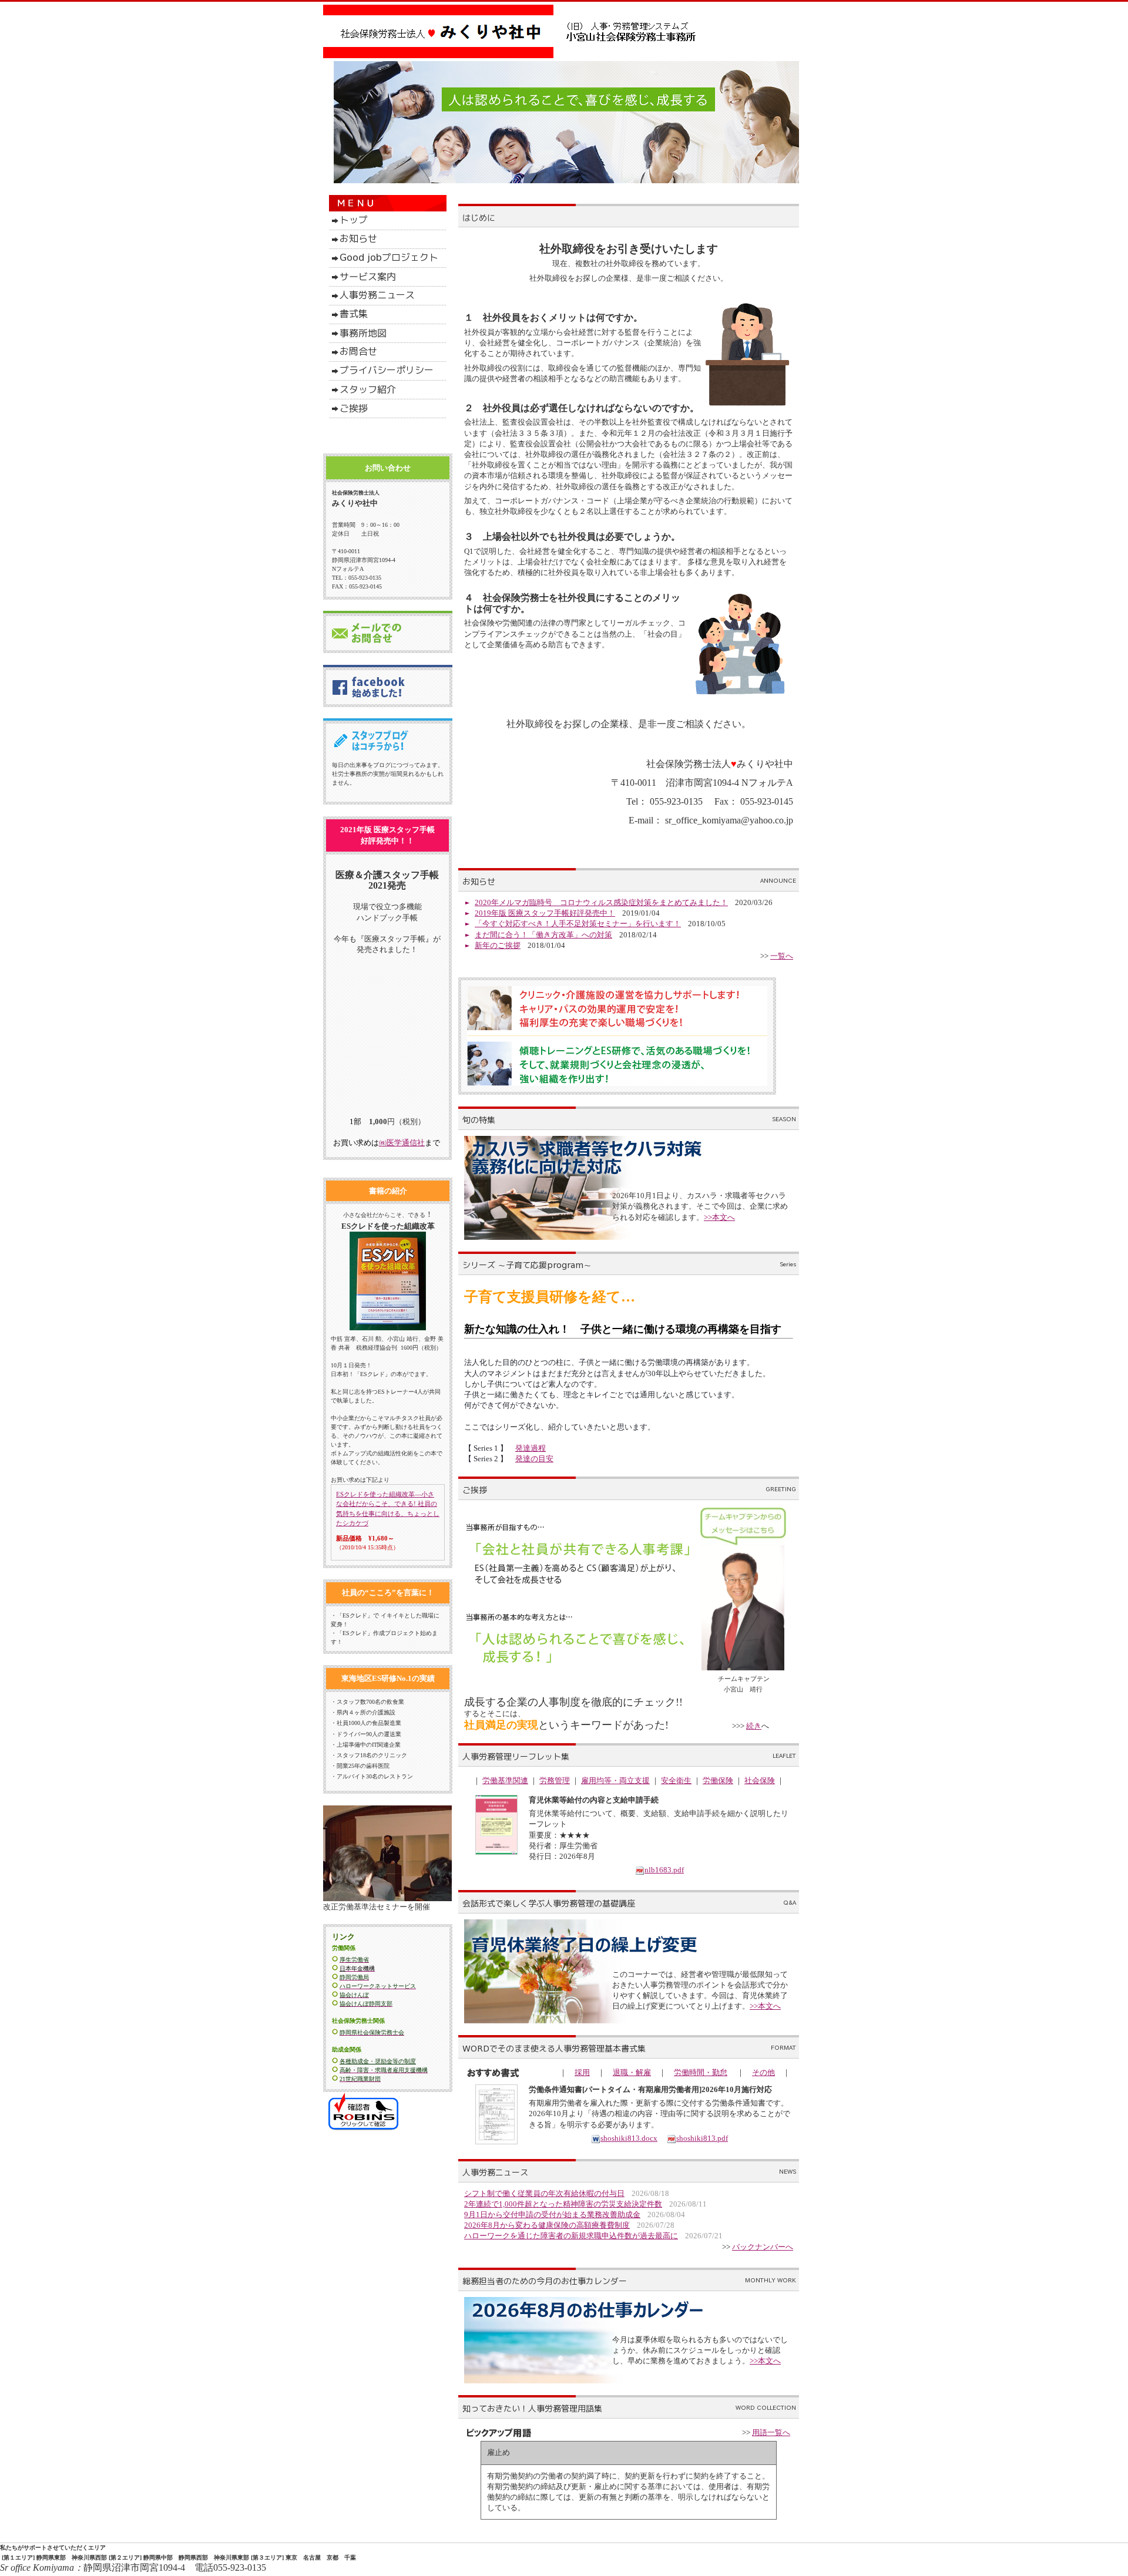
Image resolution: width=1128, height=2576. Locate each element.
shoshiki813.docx (629, 2138)
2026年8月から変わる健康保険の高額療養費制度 (547, 2225)
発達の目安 (534, 1459)
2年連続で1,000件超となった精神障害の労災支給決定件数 (563, 2204)
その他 (763, 2072)
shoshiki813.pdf (702, 2138)
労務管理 (555, 1780)
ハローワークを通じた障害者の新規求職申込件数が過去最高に (571, 2236)
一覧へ (782, 956)
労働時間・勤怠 (701, 2072)
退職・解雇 (632, 2072)
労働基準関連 (505, 1780)
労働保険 (718, 1780)
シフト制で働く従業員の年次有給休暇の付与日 (544, 2193)
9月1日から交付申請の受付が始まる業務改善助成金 (552, 2215)
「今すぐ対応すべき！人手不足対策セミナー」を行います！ (578, 924)
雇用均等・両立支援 (615, 1780)
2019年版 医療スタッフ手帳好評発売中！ (545, 913)
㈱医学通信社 (402, 1143)
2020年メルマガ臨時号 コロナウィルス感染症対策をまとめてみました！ (601, 902)
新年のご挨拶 (498, 945)
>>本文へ (719, 1217)
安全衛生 (676, 1780)
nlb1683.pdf (664, 1870)
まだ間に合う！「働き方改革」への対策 (543, 935)
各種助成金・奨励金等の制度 (378, 2061)
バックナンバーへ (763, 2247)
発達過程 (531, 1448)
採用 (582, 2072)
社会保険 (760, 1780)
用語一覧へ (771, 2432)
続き (754, 1726)
